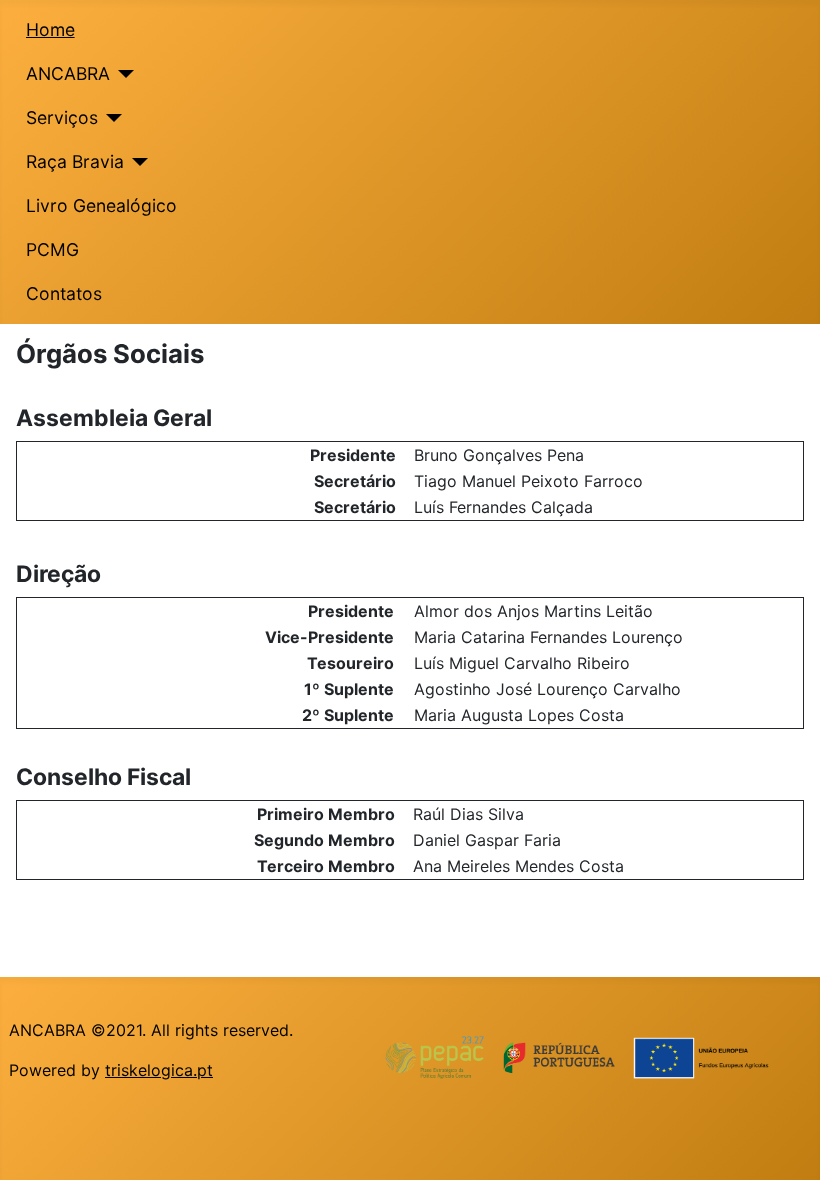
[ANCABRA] (122, 74)
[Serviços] (110, 118)
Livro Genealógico (101, 205)
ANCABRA (68, 73)
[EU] (590, 1057)
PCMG (52, 249)
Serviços (62, 117)
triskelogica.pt (159, 1070)
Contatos (64, 293)
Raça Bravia (75, 161)
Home (50, 29)
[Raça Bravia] (136, 162)
